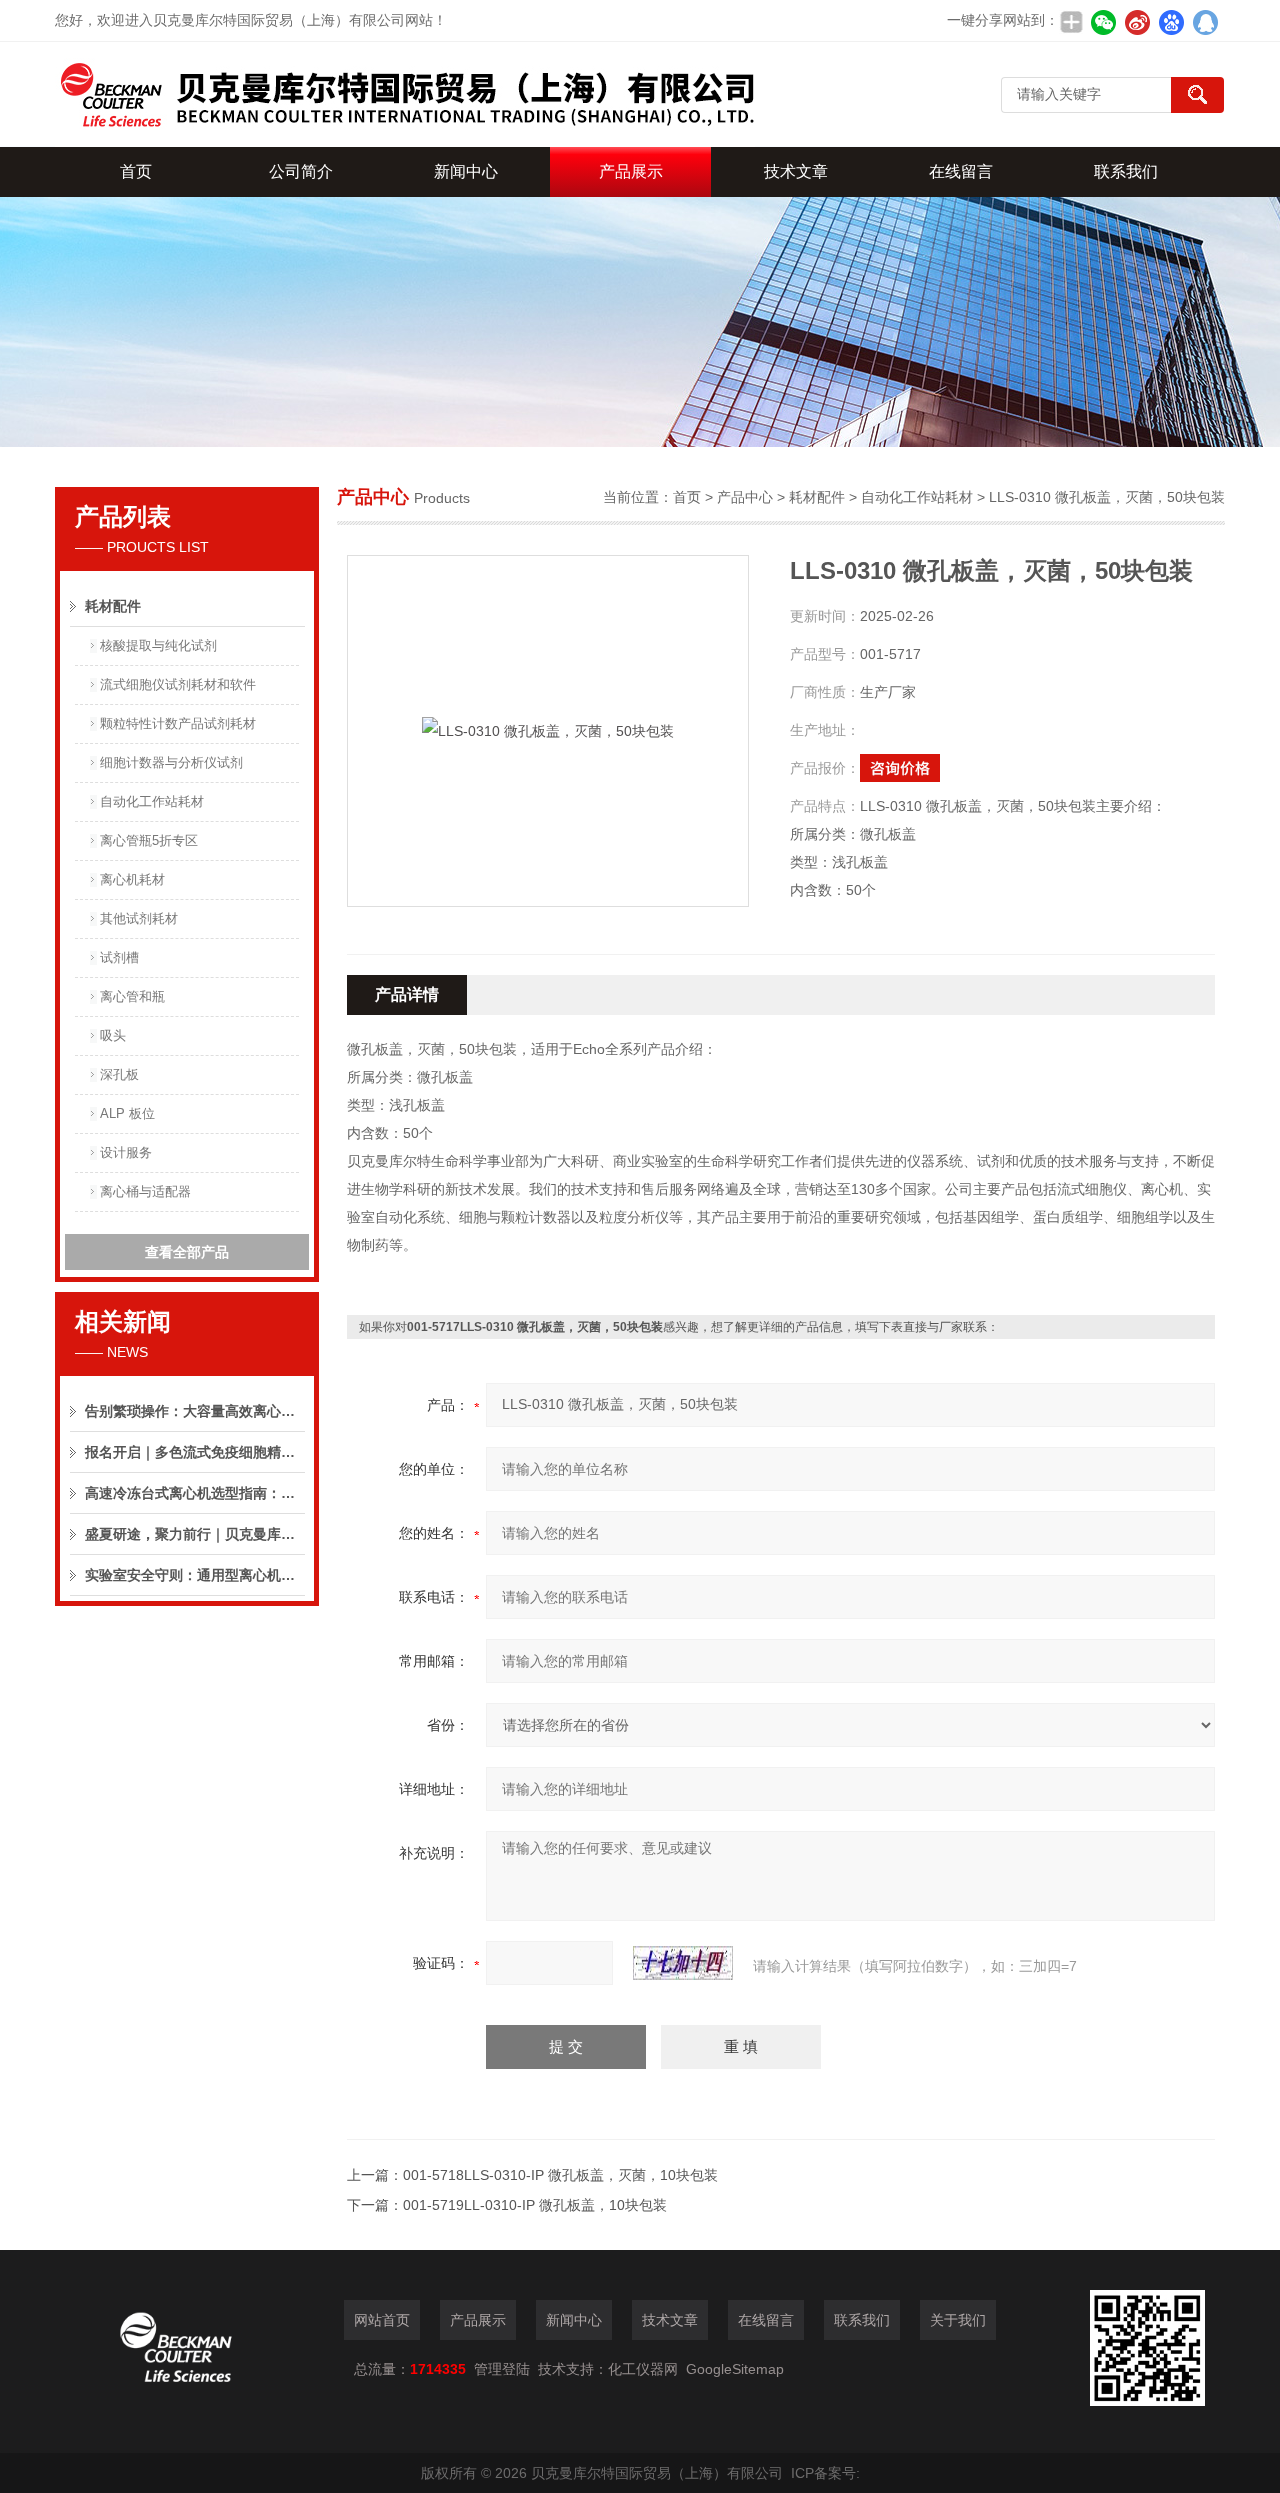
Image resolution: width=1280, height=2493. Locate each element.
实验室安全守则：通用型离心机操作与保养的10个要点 (195, 1575)
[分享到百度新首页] (1171, 22)
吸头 (113, 1035)
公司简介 (301, 171)
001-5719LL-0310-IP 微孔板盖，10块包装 (535, 2205)
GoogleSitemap (735, 2369)
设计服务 (126, 1152)
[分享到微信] (1103, 22)
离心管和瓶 (132, 996)
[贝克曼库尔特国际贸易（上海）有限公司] (405, 94)
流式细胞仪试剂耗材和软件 (178, 684)
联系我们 (1126, 171)
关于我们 (958, 2320)
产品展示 (631, 171)
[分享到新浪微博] (1137, 22)
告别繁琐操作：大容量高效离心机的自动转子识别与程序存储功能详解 (195, 1411)
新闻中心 (466, 171)
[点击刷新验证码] (683, 1963)
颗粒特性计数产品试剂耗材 (178, 723)
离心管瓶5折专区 (149, 840)
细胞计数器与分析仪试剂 (171, 762)
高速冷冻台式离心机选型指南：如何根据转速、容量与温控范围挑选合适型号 (195, 1493)
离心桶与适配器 (145, 1191)
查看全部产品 (187, 1252)
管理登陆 (502, 2369)
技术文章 (796, 171)
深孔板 (119, 1074)
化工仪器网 (643, 2369)
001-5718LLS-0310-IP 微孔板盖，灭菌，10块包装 (560, 2175)
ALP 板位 (127, 1113)
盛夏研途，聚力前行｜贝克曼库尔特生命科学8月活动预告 (195, 1534)
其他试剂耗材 (139, 918)
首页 (136, 171)
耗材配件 (113, 606)
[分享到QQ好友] (1205, 22)
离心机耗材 (132, 879)
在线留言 (961, 171)
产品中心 (745, 497)
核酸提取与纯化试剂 (158, 645)
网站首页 (382, 2320)
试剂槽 (119, 957)
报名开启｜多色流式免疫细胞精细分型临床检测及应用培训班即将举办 (195, 1452)
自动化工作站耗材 (152, 801)
